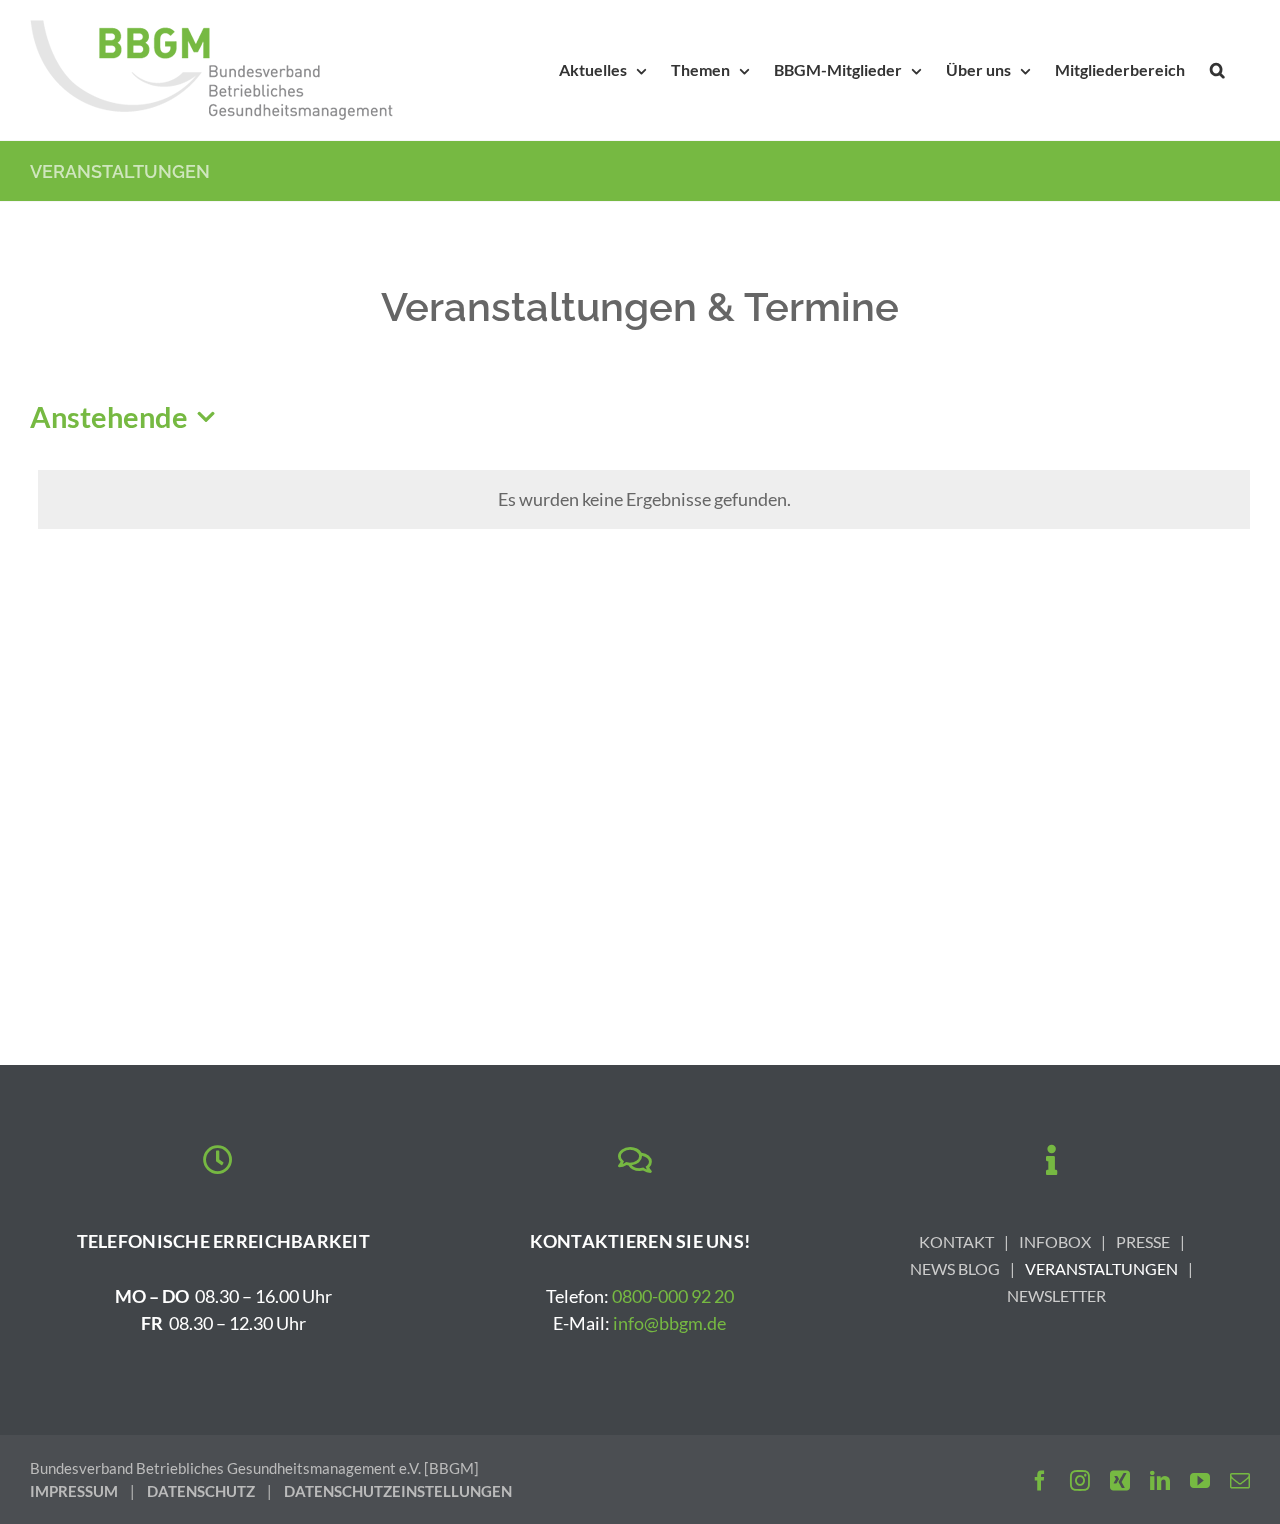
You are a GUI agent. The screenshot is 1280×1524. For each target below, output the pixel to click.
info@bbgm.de (669, 1323)
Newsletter (1056, 1295)
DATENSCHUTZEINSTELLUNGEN (398, 1491)
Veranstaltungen (1101, 1268)
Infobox (1055, 1241)
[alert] (644, 499)
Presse (1143, 1241)
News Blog (955, 1268)
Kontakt (956, 1241)
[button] (1217, 70)
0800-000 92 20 (673, 1296)
